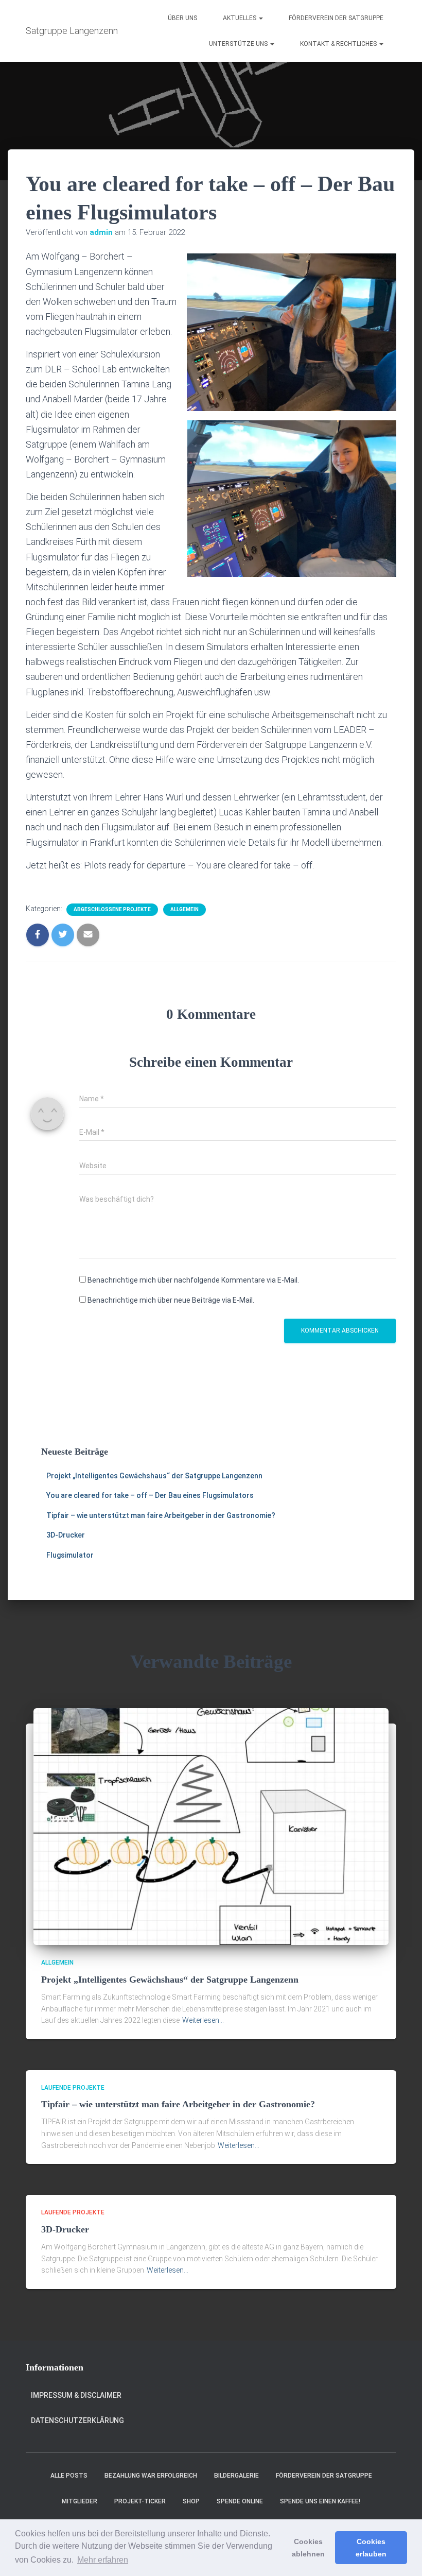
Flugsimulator (70, 1555)
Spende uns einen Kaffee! (320, 2501)
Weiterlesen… (203, 2020)
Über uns (182, 18)
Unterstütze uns (239, 44)
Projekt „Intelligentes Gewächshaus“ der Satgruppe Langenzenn (154, 1476)
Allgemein (184, 909)
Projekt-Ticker (140, 2501)
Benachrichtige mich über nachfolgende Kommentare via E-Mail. (193, 1280)
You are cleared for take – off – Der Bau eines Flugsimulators (150, 1495)
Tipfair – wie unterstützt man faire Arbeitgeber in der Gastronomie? (161, 1515)
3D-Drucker (66, 1535)
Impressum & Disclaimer (76, 2395)
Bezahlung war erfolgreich (151, 2476)
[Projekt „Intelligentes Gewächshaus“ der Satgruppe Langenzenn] (211, 1826)
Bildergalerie (236, 2476)
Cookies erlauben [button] (371, 2548)
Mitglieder (80, 2501)
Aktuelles (240, 18)
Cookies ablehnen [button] (308, 2548)
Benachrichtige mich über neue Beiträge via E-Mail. (171, 1300)
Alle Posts (69, 2476)
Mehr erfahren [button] (103, 2560)
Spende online (240, 2501)
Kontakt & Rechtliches (339, 44)
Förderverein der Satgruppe (336, 18)
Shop (191, 2501)
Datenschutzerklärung (77, 2420)
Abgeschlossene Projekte (112, 909)
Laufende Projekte (73, 2088)
